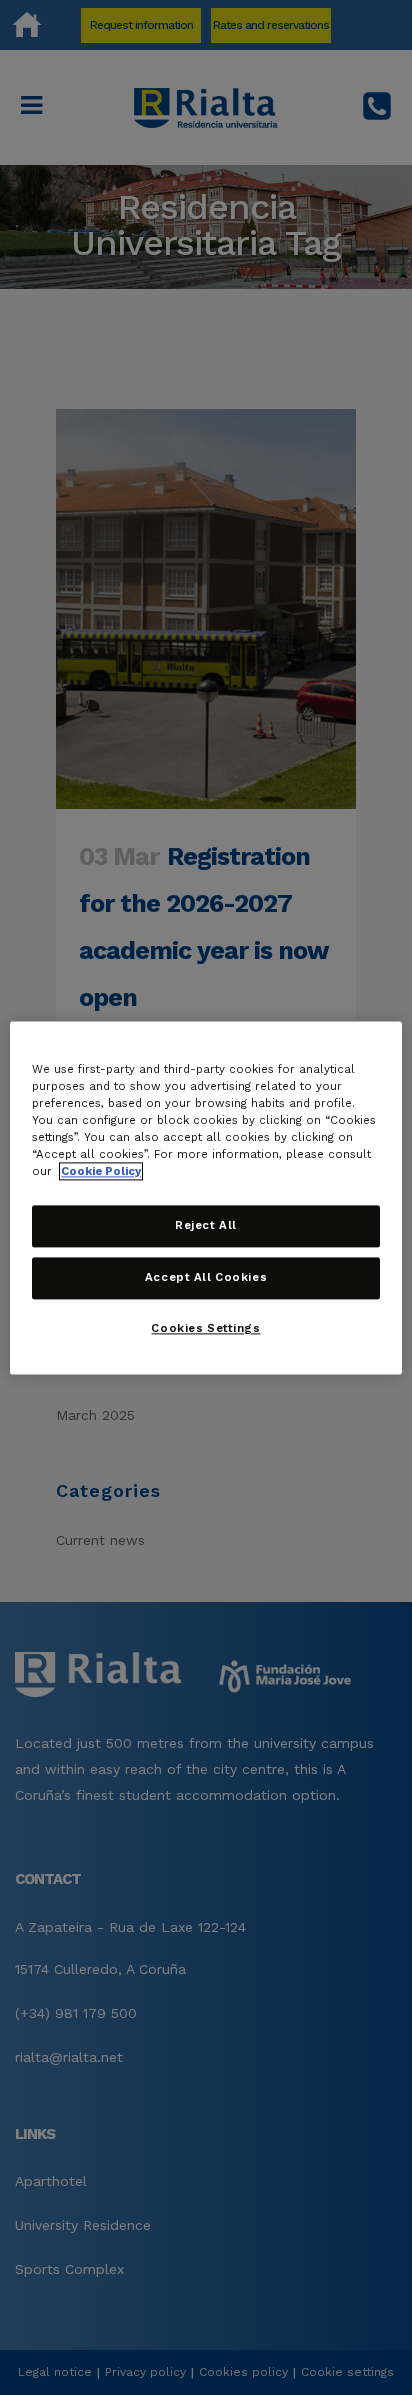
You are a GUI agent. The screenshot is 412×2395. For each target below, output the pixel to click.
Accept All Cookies (206, 1277)
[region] (205, 1197)
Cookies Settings (205, 1328)
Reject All (206, 1225)
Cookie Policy (101, 1171)
